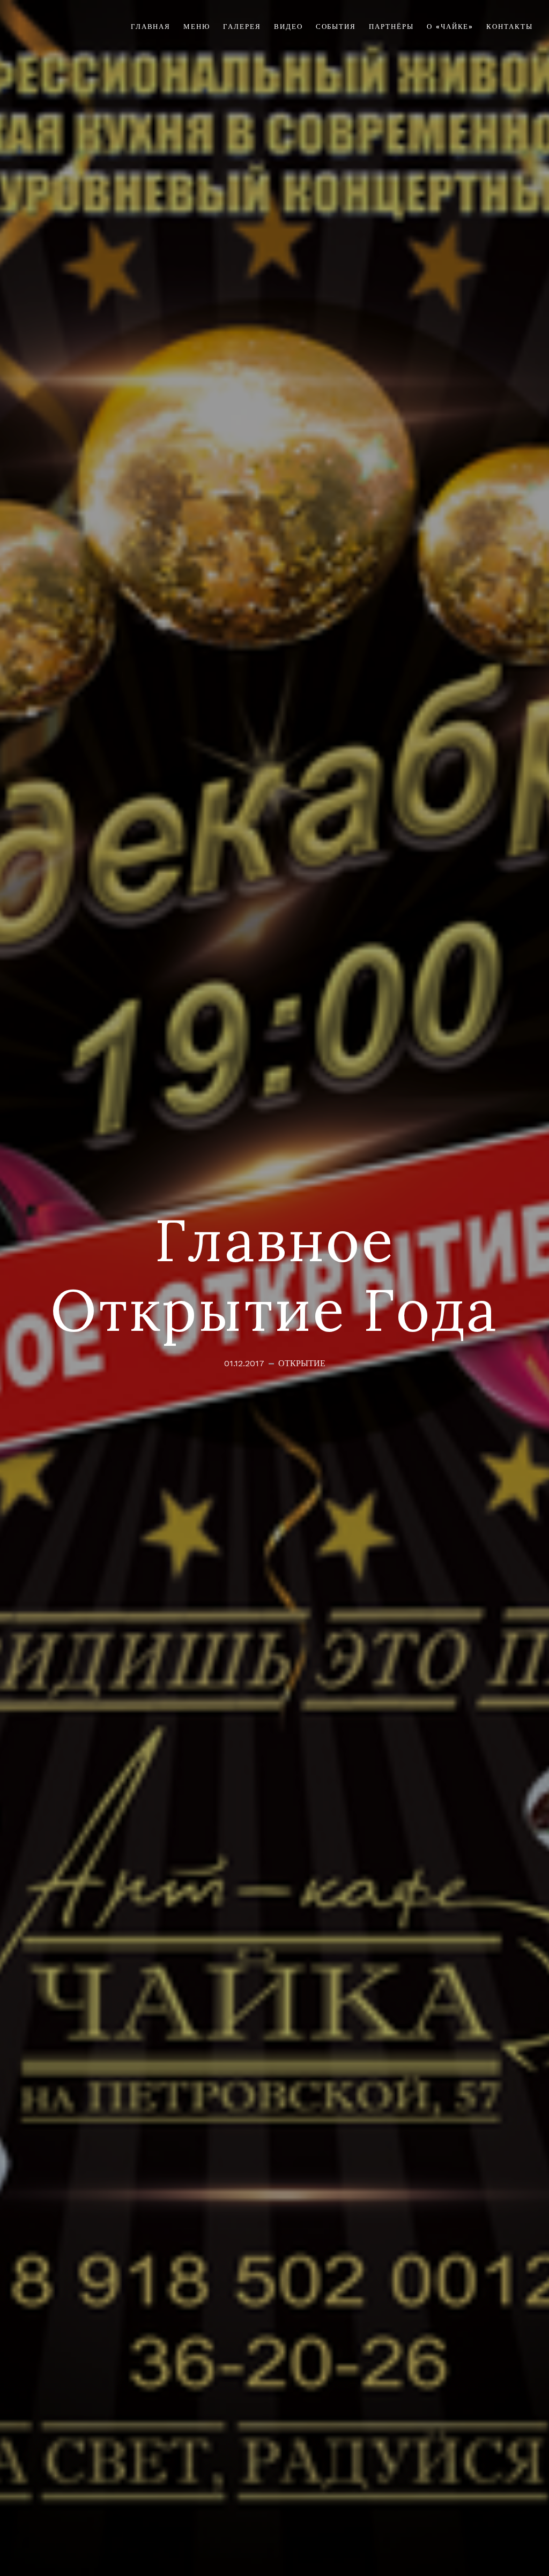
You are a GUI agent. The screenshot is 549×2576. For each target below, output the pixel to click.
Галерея (242, 27)
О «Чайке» (450, 27)
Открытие (302, 1364)
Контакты (510, 27)
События (336, 27)
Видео (288, 27)
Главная (151, 27)
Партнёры (391, 27)
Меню (197, 27)
